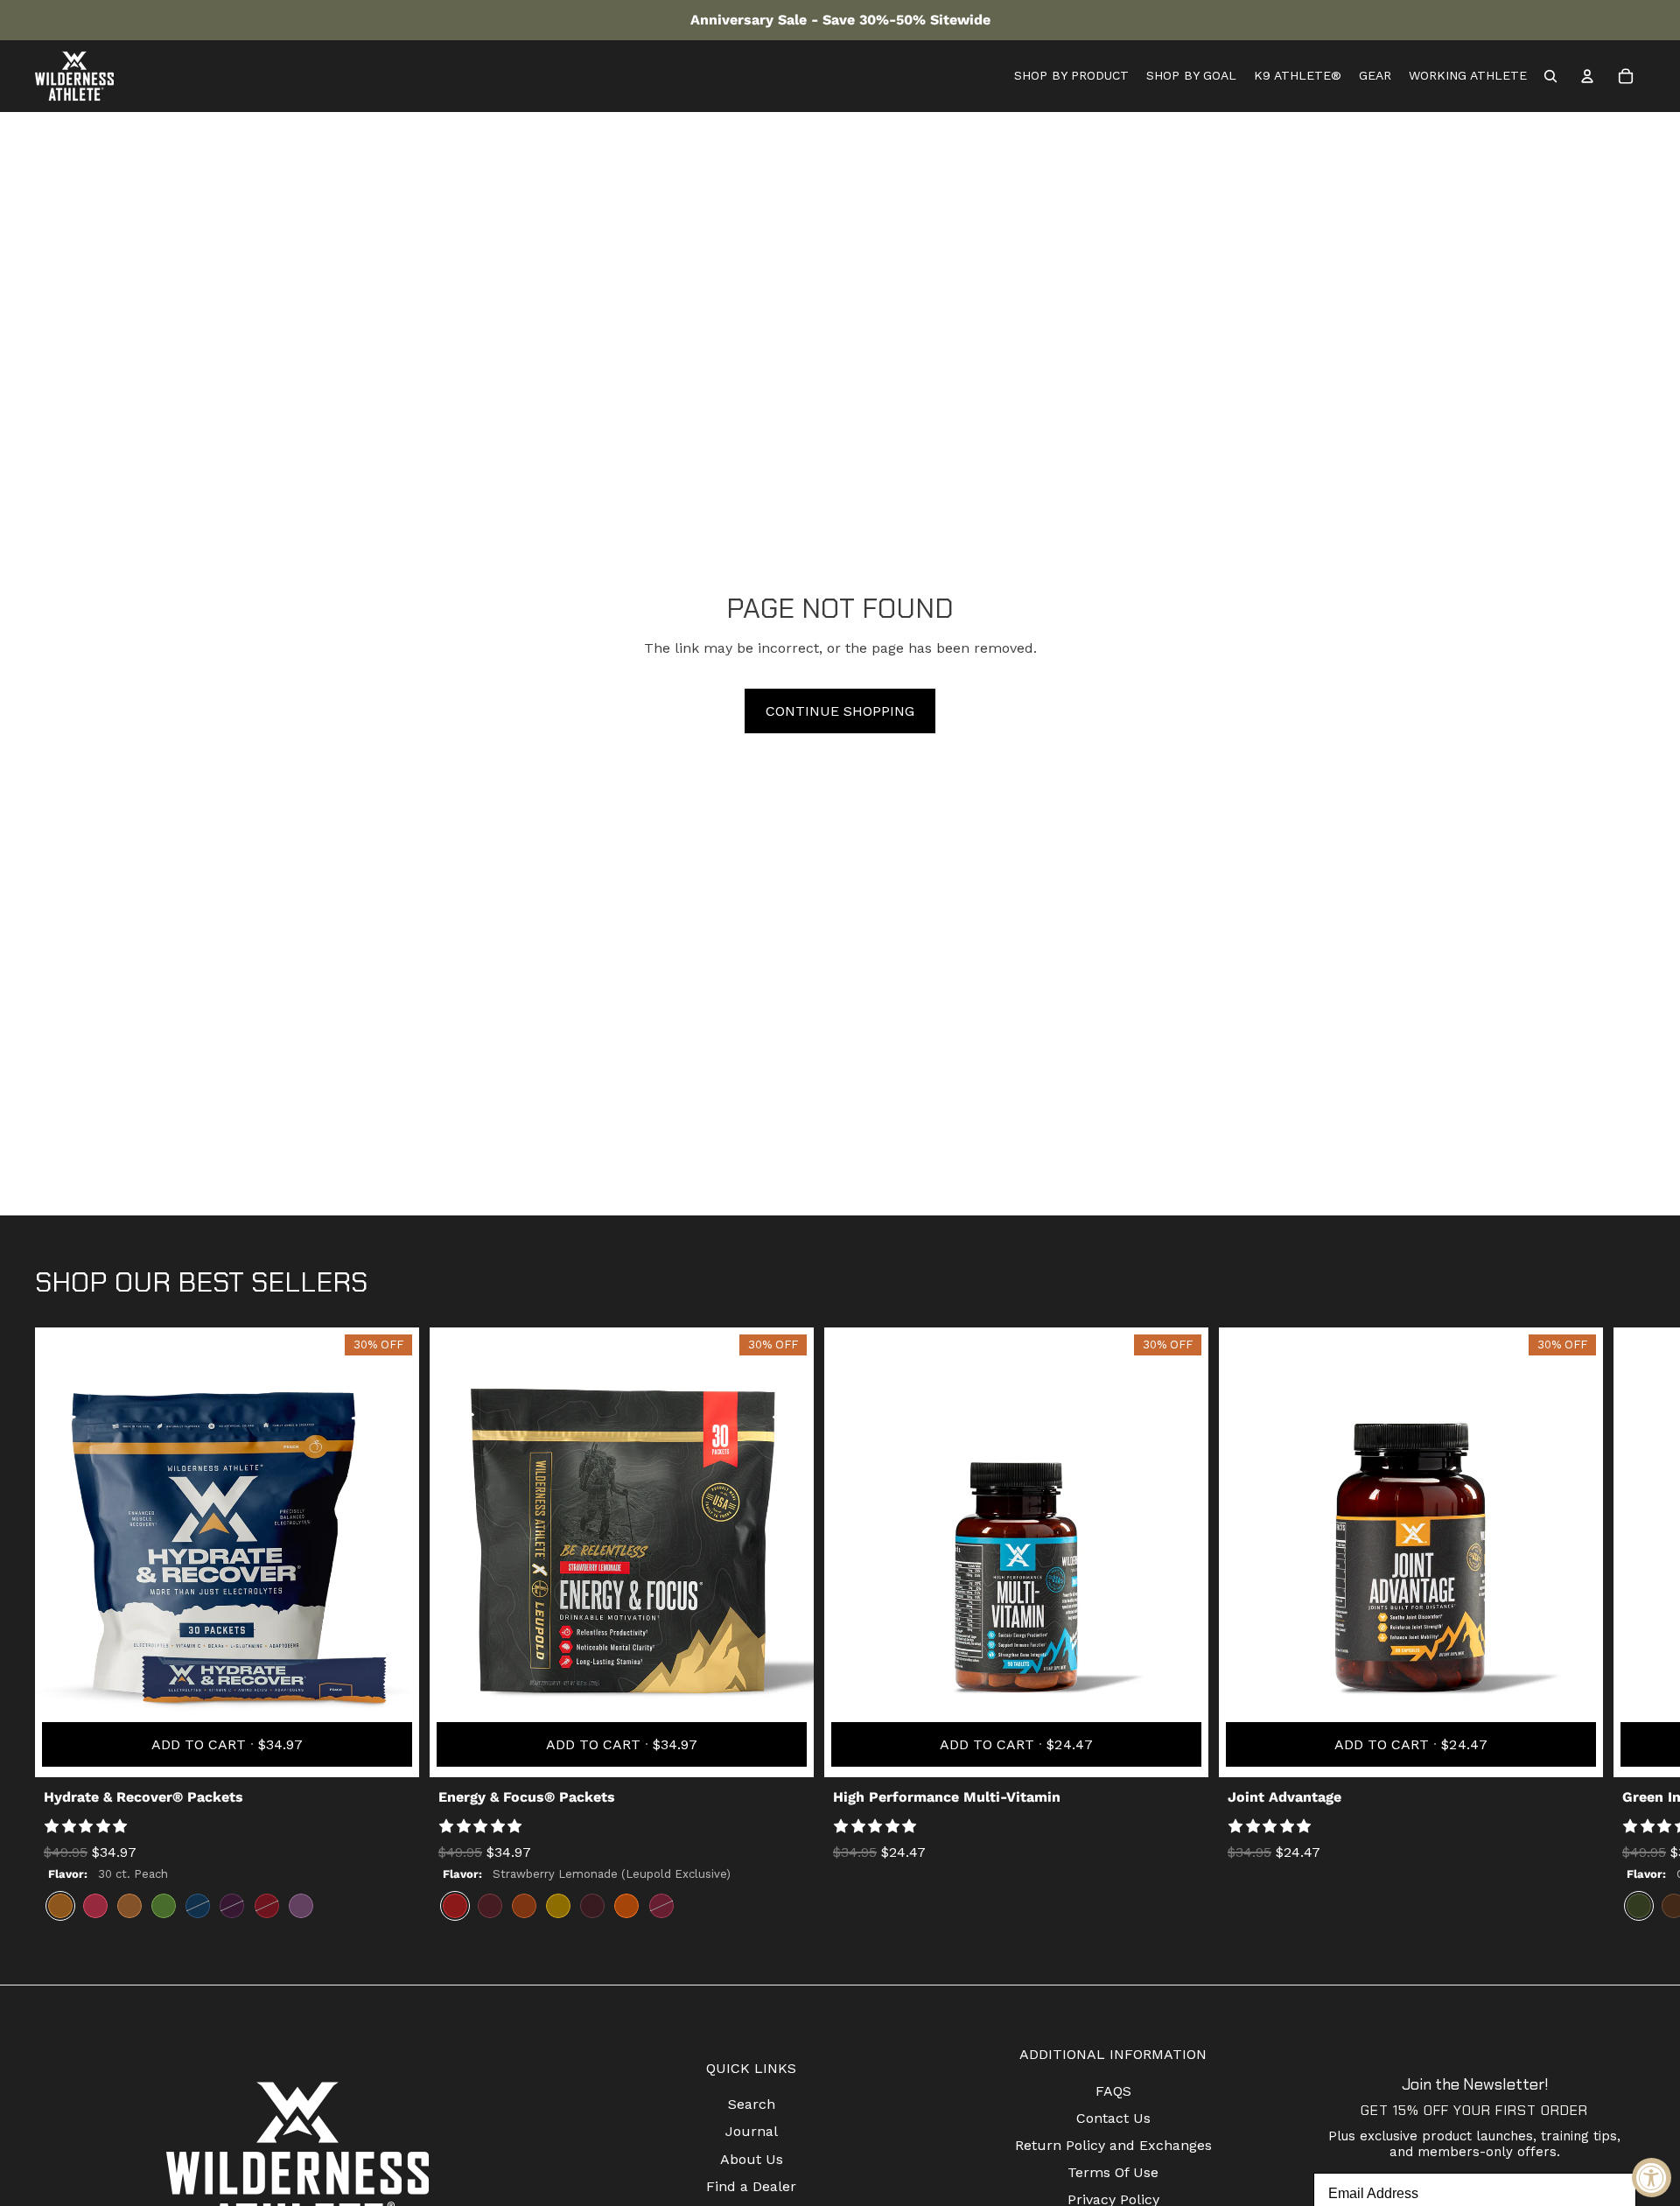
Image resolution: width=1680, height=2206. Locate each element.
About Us (752, 2159)
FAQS (1113, 2091)
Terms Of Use (1113, 2172)
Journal (752, 2131)
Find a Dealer (751, 2186)
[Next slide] (1629, 1630)
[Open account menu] (1587, 76)
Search (752, 2104)
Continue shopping (840, 711)
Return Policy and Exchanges (1113, 2145)
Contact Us (1113, 2118)
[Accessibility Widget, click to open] (1652, 2178)
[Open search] (1550, 76)
